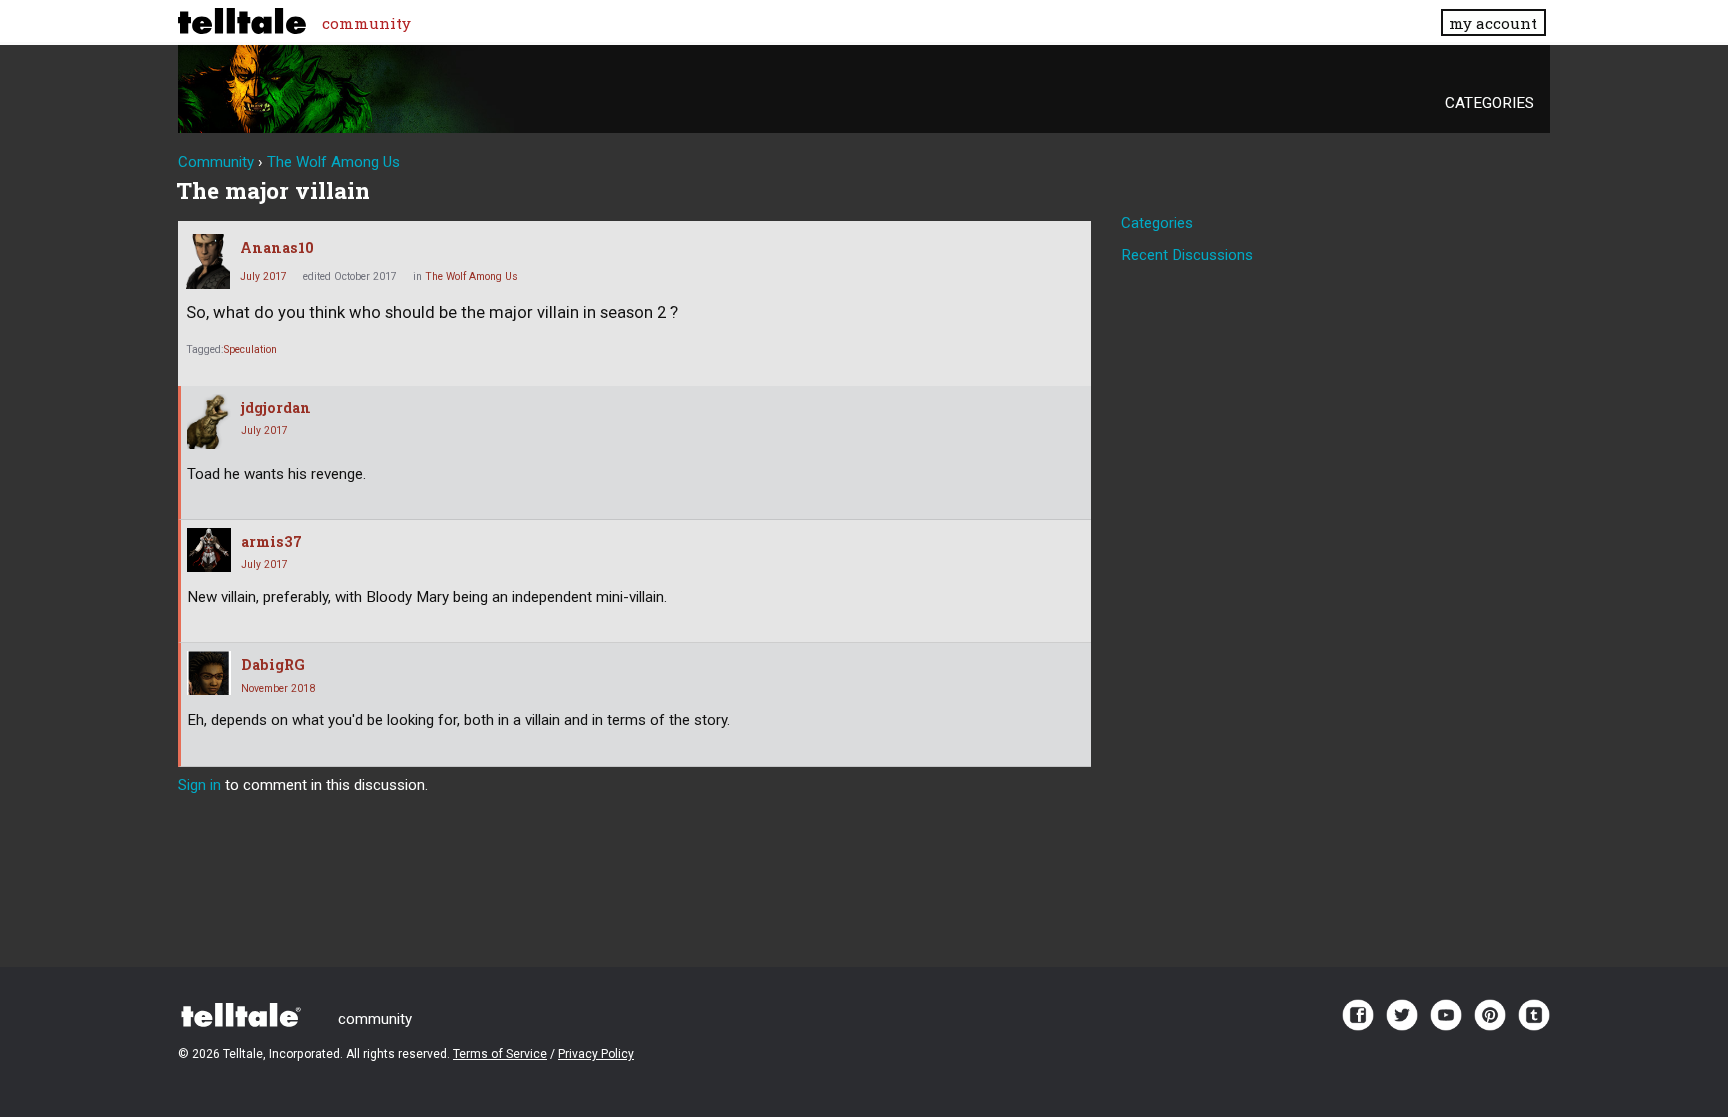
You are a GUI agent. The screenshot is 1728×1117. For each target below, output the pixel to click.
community (366, 23)
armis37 (271, 541)
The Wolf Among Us (471, 276)
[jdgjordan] (209, 421)
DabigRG (273, 664)
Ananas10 (277, 247)
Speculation (250, 349)
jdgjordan (276, 407)
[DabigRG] (209, 673)
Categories (1489, 103)
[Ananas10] (208, 261)
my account (1493, 23)
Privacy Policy (596, 1054)
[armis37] (209, 550)
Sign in (199, 785)
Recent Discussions (1187, 255)
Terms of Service (500, 1054)
